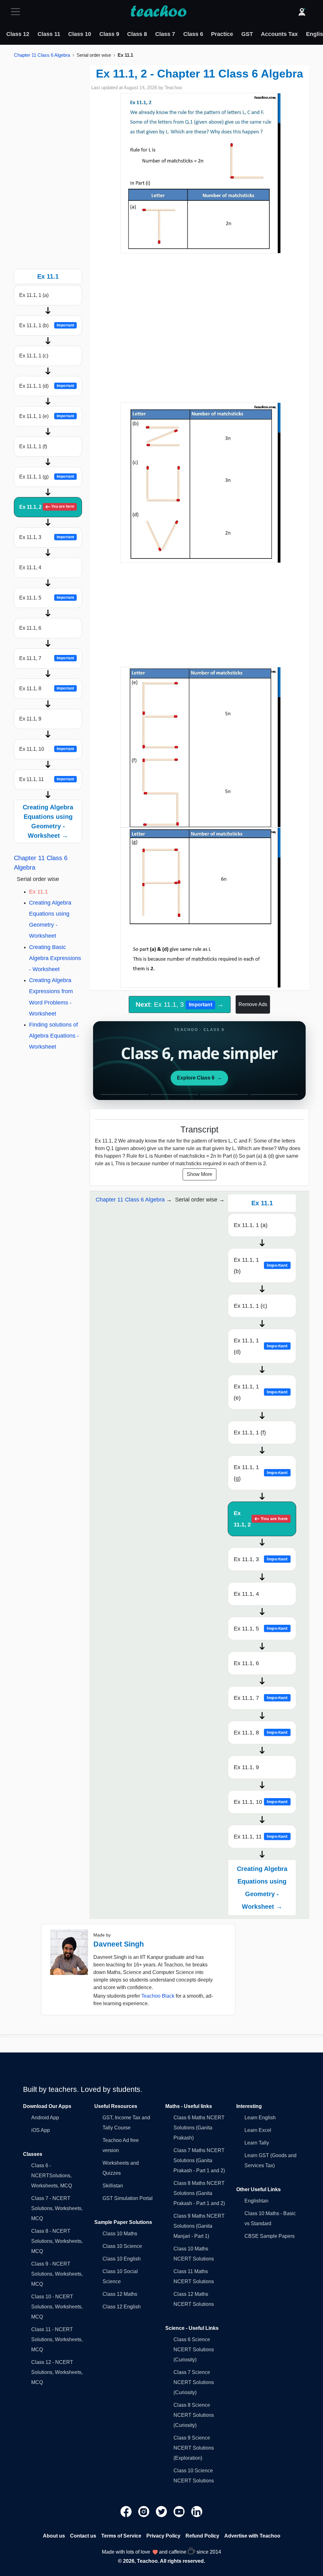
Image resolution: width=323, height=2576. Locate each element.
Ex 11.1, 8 (47, 689)
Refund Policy (202, 2536)
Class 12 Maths (120, 2294)
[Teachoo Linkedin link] (197, 2511)
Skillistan (113, 2186)
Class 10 (80, 34)
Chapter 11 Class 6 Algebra (42, 55)
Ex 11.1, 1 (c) (34, 356)
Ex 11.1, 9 (30, 719)
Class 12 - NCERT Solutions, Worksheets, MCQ (57, 2372)
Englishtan (256, 2201)
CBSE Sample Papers (270, 2236)
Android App (45, 2118)
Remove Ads (253, 1004)
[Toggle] (17, 12)
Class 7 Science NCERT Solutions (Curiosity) (194, 2382)
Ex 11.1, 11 (47, 779)
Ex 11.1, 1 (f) (33, 446)
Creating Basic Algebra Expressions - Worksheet (55, 958)
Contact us (83, 2536)
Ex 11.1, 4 (30, 567)
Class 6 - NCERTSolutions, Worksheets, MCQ (52, 2176)
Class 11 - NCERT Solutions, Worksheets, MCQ (57, 2339)
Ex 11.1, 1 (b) (47, 325)
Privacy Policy (163, 2536)
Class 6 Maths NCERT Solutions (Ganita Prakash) (199, 2128)
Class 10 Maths (120, 2234)
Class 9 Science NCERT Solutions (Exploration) (194, 2448)
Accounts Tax (279, 34)
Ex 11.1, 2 (47, 507)
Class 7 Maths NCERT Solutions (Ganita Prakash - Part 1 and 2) (199, 2160)
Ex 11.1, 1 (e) (47, 416)
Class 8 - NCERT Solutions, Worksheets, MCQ (57, 2241)
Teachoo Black (158, 1996)
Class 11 (49, 34)
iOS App (41, 2130)
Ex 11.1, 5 (47, 598)
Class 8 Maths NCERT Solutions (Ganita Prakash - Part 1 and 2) (199, 2193)
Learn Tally (257, 2143)
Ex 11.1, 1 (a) (34, 295)
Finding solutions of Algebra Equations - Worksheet (54, 1036)
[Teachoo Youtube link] (180, 2511)
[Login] (302, 12)
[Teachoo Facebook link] (127, 2511)
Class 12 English (122, 2307)
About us (54, 2536)
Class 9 (109, 34)
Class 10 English (122, 2259)
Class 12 (18, 34)
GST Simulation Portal (128, 2198)
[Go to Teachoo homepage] (158, 12)
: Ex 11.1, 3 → (180, 1004)
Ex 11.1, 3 (47, 537)
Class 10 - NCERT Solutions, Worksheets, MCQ (57, 2307)
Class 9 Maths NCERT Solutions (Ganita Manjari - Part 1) (199, 2226)
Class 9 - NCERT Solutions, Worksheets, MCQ (57, 2274)
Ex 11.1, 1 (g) (47, 477)
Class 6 (193, 34)
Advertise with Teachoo (252, 2536)
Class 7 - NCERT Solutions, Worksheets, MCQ (57, 2208)
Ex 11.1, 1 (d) (47, 386)
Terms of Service (121, 2536)
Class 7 (165, 34)
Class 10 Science (122, 2246)
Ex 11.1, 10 (47, 749)
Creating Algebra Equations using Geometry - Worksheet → (48, 821)
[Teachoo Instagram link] (144, 2511)
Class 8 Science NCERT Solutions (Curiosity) (194, 2415)
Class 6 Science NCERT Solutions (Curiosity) (194, 2350)
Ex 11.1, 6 (30, 628)
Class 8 (137, 34)
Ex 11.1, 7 (47, 658)
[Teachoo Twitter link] (162, 2511)
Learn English (260, 2118)
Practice (222, 34)
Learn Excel (258, 2130)
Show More (200, 1174)
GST (247, 34)
